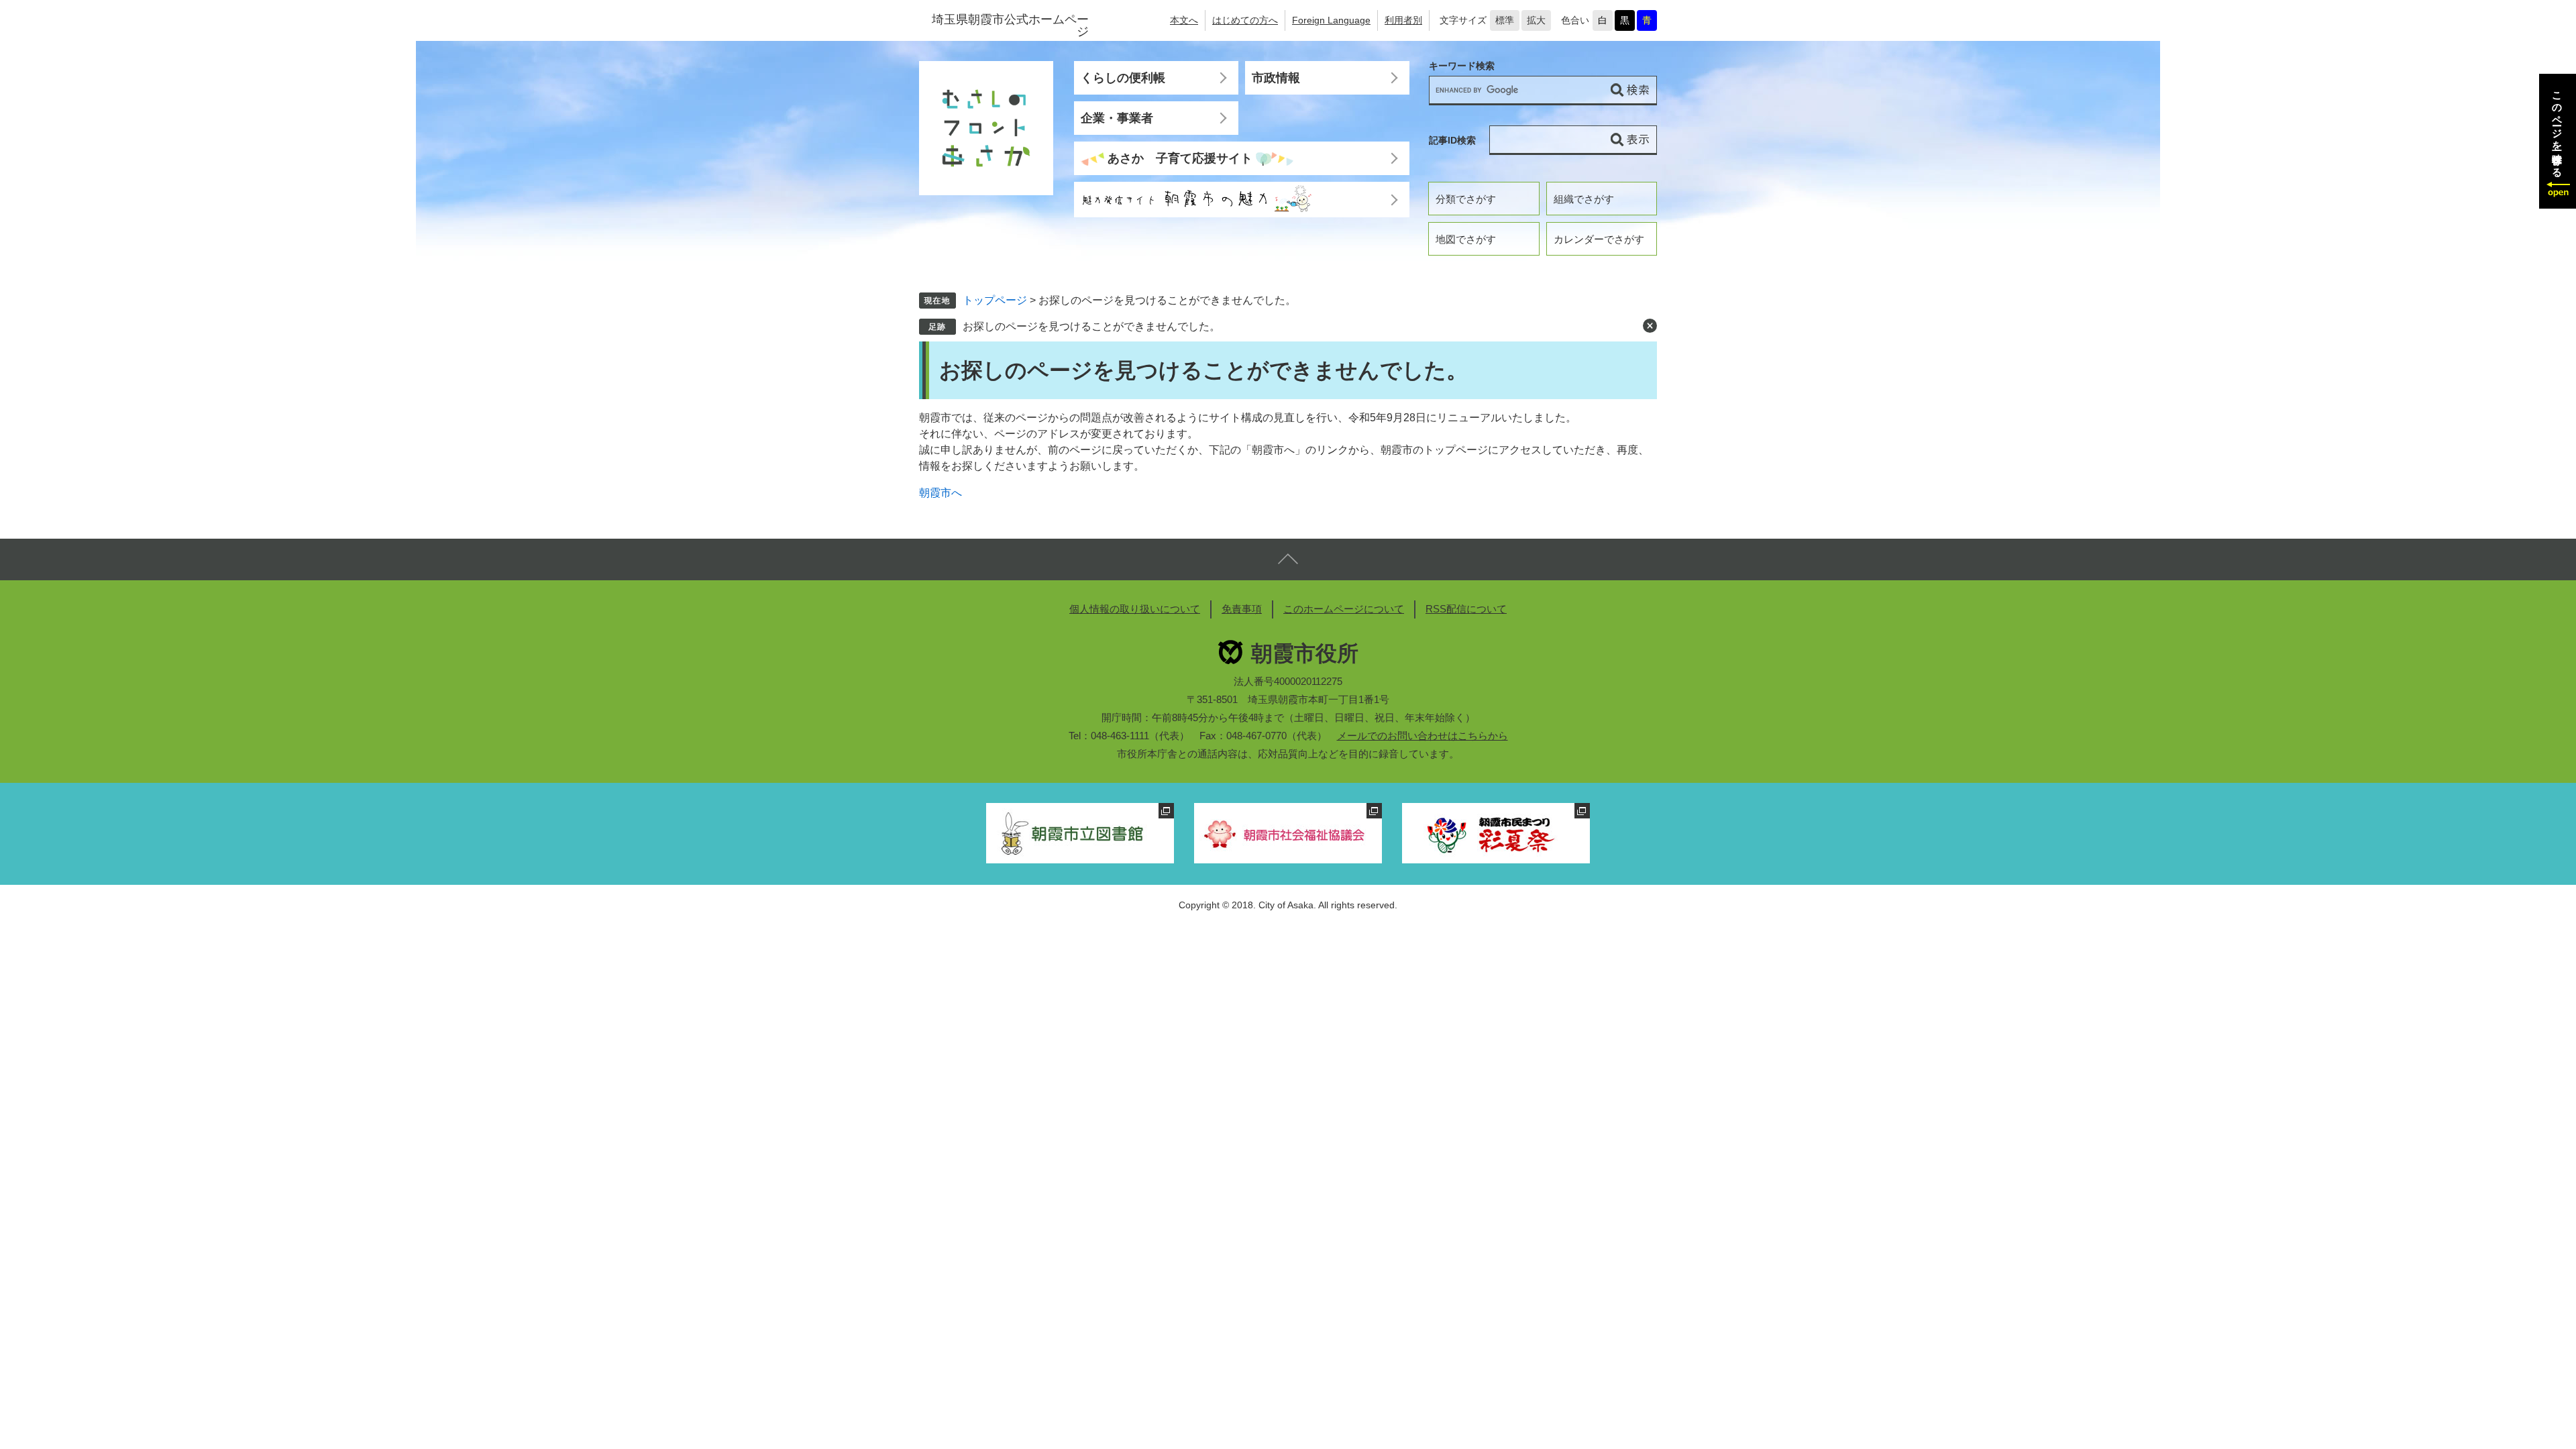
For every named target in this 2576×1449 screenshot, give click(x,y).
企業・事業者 (1117, 118)
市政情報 (1276, 78)
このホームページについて (1344, 609)
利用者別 (1403, 20)
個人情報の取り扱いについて (1135, 609)
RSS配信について (1466, 609)
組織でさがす (1584, 199)
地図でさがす (1466, 239)
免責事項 (1242, 609)
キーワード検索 (1462, 66)
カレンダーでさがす (1599, 239)
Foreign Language (1331, 20)
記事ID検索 (1452, 140)
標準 (1505, 20)
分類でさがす (1466, 199)
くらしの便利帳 (1123, 78)
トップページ (995, 300)
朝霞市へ (941, 493)
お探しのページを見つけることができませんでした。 (1091, 326)
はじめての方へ (1245, 20)
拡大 (1536, 20)
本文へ (1184, 20)
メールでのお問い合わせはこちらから (1423, 736)
